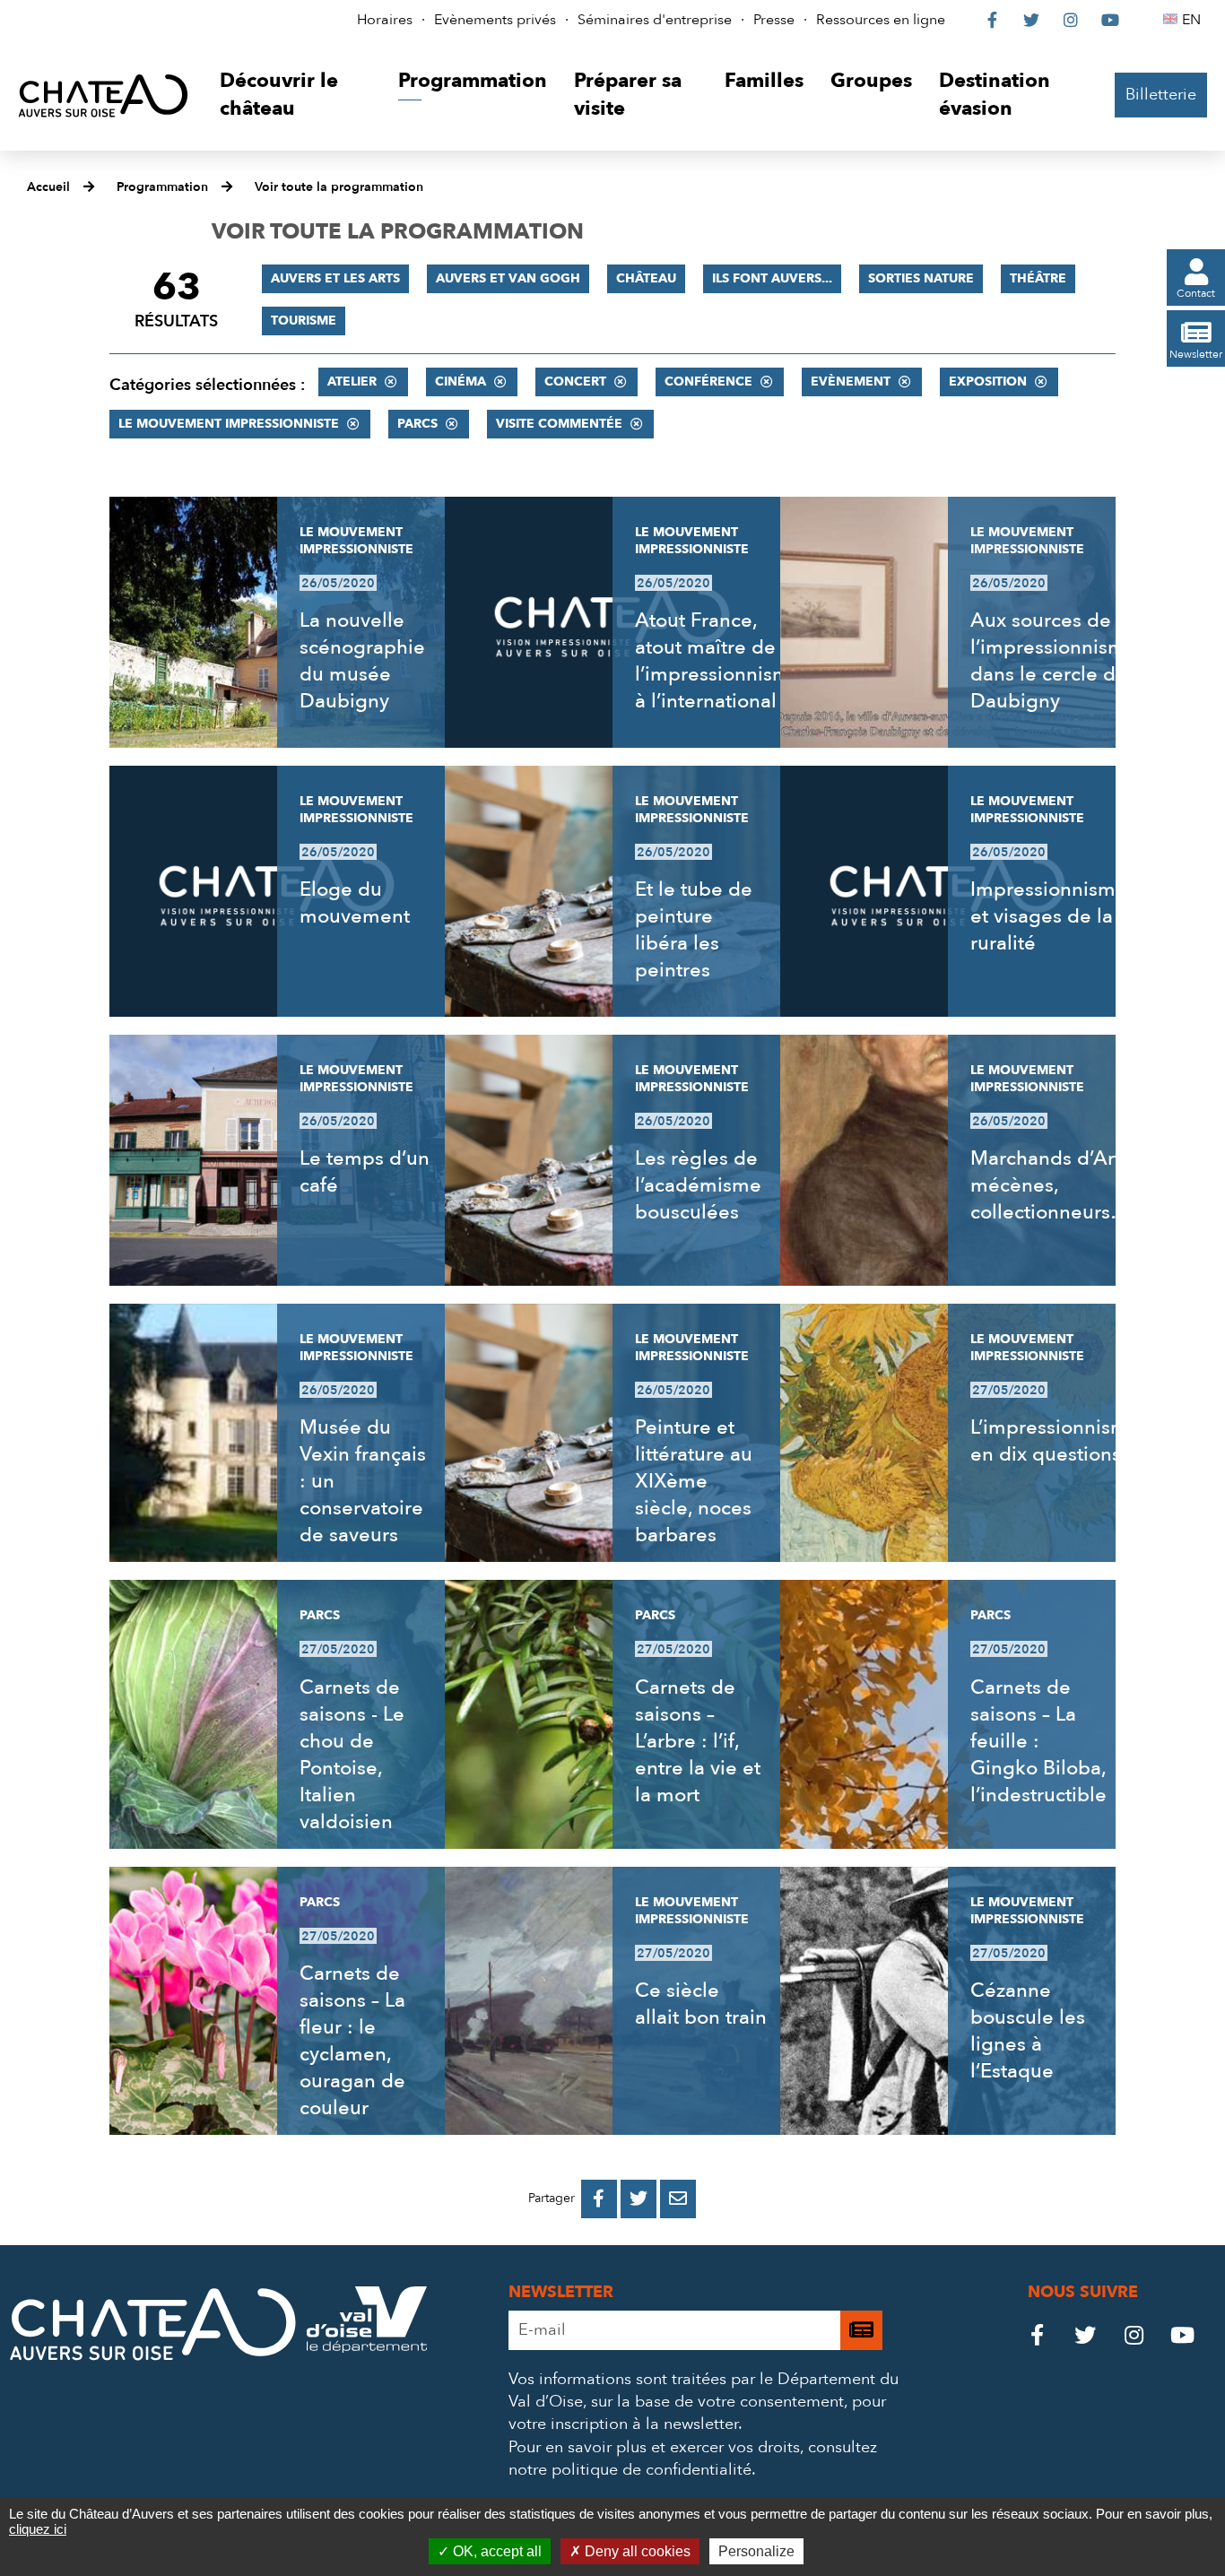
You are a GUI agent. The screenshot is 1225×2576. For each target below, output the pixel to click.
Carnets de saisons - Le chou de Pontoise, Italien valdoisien (352, 1755)
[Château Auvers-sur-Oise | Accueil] (103, 95)
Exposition (988, 382)
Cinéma (460, 382)
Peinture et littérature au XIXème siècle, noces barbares (694, 1481)
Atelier (352, 382)
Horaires (385, 20)
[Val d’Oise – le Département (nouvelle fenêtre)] (367, 2348)
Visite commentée (559, 424)
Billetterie (1161, 95)
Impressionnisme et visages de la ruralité (1049, 916)
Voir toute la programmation (339, 187)
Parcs (417, 424)
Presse (774, 20)
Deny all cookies (636, 2551)
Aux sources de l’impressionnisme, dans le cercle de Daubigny (1056, 661)
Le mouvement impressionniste (229, 424)
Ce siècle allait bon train (701, 2004)
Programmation (162, 187)
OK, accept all (495, 2551)
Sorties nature (921, 278)
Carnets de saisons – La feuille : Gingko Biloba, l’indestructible (1038, 1741)
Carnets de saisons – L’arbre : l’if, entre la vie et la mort (698, 1741)
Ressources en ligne (881, 20)
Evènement (851, 382)
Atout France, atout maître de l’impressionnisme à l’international (718, 661)
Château (646, 278)
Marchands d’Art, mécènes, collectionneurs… (1050, 1185)
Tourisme (304, 321)
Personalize (756, 2551)
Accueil (48, 187)
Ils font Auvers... (772, 278)
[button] (295, 95)
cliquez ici (38, 2529)
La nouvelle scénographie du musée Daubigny (362, 661)
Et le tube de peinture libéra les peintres (694, 930)
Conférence (708, 382)
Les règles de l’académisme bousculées (698, 1185)
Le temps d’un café (365, 1172)
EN (1194, 20)
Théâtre (1038, 278)
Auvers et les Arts (335, 278)
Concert (575, 382)
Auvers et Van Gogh (508, 278)
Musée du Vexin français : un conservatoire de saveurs (363, 1481)
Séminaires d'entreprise (655, 20)
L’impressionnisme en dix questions (1055, 1441)
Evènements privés (495, 20)
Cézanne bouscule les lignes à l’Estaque (1028, 2031)
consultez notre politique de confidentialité (693, 2459)
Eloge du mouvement (355, 903)
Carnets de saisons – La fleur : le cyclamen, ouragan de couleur (352, 2041)
